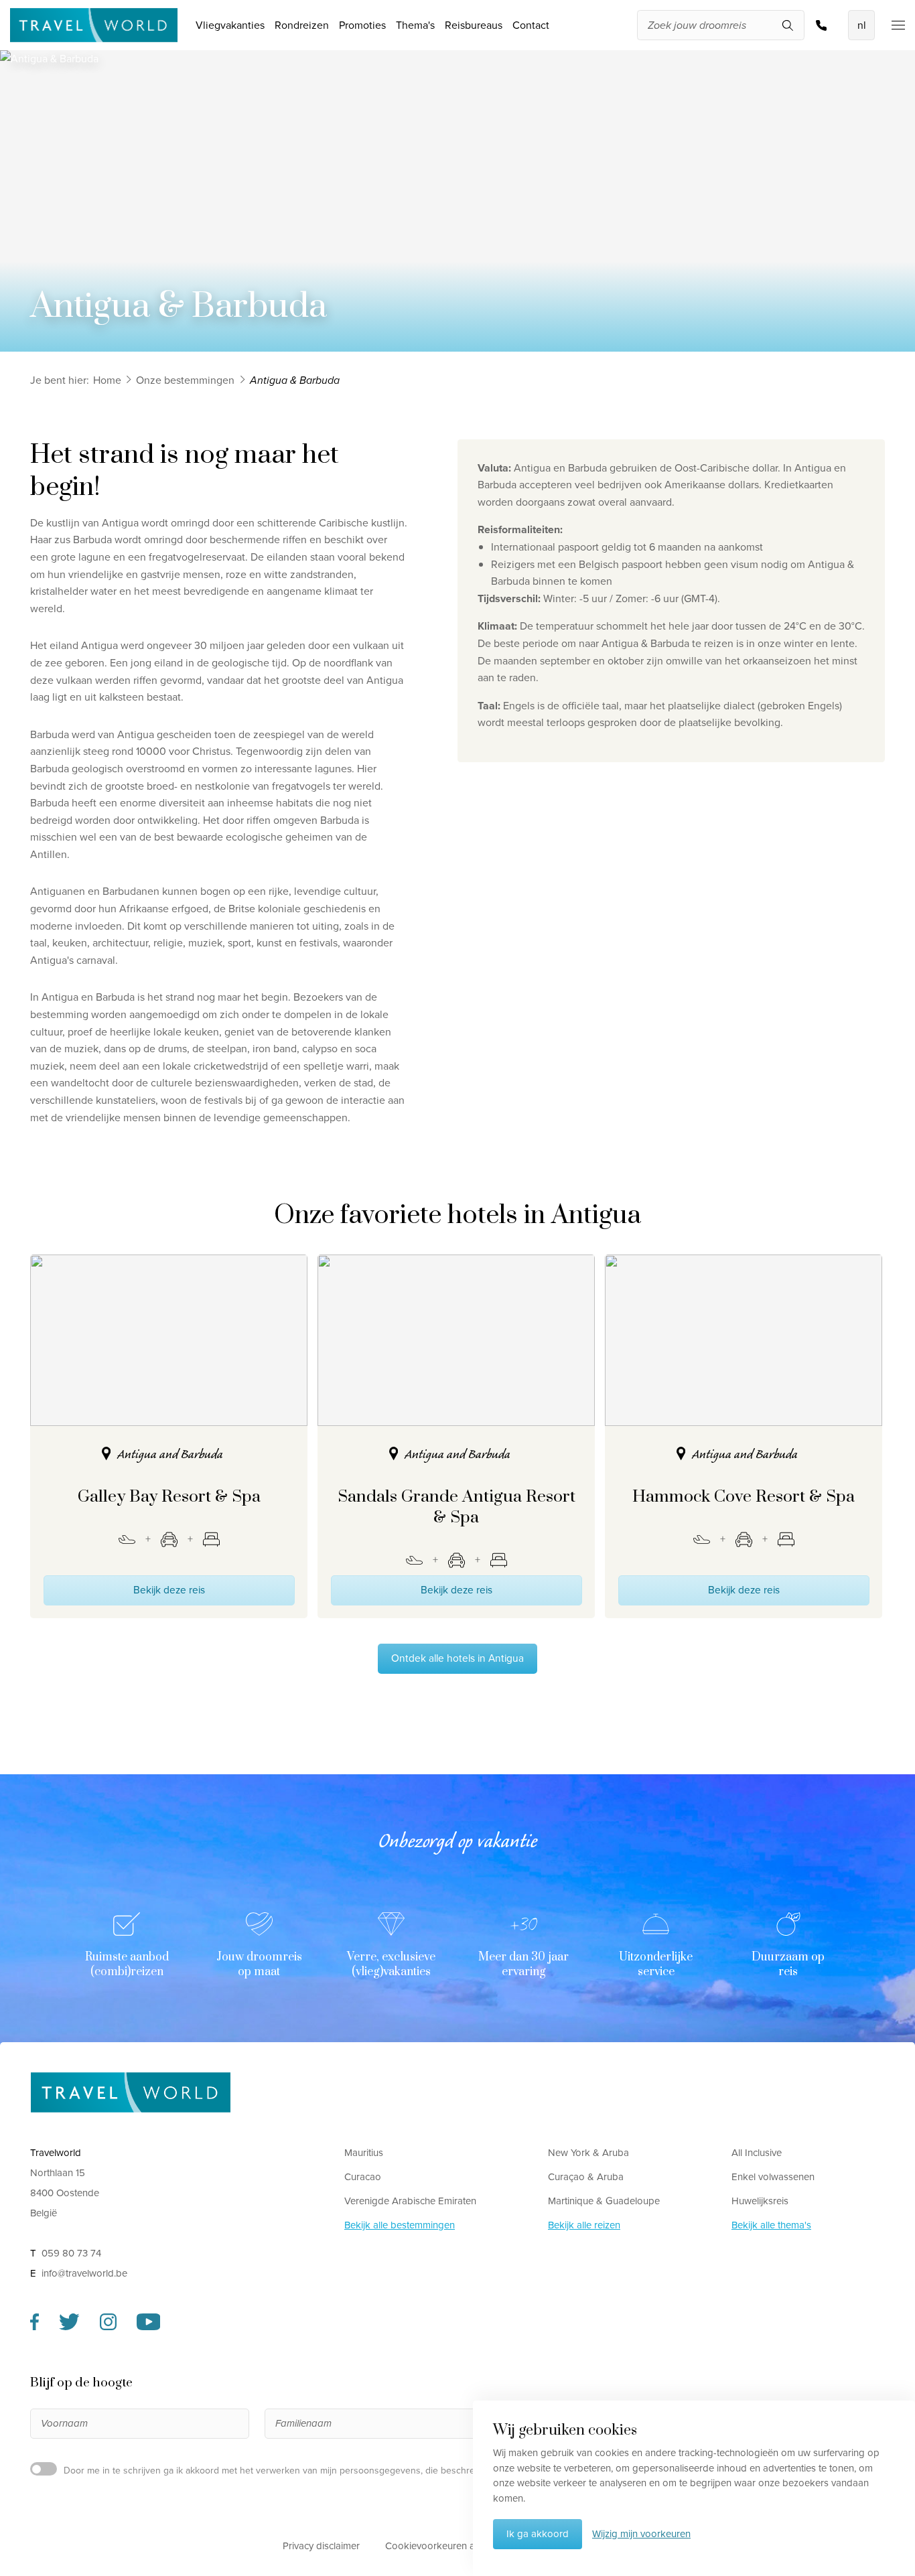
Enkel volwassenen (773, 2177)
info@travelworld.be (84, 2273)
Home (107, 380)
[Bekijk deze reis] (169, 1340)
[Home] (131, 2092)
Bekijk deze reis (169, 1590)
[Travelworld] (94, 25)
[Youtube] (149, 2327)
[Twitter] (69, 2327)
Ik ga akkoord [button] (538, 2534)
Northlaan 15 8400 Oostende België (65, 2193)
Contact (531, 25)
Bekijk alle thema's (771, 2225)
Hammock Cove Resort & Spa (744, 1497)
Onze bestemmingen (185, 380)
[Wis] (796, 26)
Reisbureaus (474, 25)
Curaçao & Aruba (586, 2177)
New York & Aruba (588, 2153)
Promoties (362, 25)
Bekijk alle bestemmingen (400, 2225)
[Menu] (890, 25)
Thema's (415, 25)
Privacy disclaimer (321, 2546)
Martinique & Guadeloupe (604, 2201)
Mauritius (364, 2153)
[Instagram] (108, 2327)
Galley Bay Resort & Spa (169, 1497)
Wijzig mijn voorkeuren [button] (641, 2534)
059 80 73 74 (825, 25)
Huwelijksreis (760, 2201)
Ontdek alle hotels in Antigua (457, 1658)
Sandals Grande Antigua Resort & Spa (456, 1507)
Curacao (363, 2177)
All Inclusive (757, 2153)
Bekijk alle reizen (584, 2225)
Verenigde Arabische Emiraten (410, 2201)
